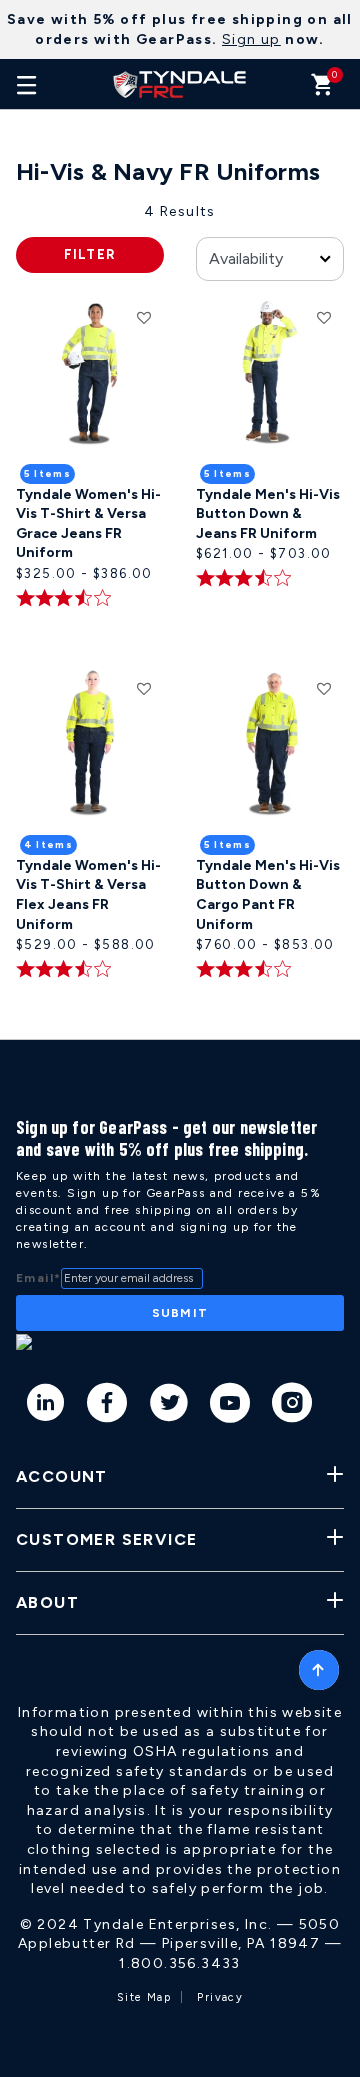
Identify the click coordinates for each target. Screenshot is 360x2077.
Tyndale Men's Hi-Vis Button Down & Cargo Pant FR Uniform (268, 895)
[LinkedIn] (46, 1406)
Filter (90, 254)
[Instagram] (292, 1406)
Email (38, 1278)
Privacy (220, 1997)
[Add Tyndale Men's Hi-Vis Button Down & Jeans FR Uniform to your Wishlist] (324, 317)
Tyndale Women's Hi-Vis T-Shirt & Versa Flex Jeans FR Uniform (88, 895)
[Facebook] (107, 1406)
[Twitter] (169, 1406)
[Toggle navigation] (27, 84)
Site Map (144, 1997)
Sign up (251, 39)
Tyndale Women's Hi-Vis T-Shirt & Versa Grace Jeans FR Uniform (88, 524)
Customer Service (106, 1539)
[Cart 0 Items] (322, 89)
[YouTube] (230, 1406)
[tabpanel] (180, 621)
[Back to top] (319, 1665)
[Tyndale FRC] (180, 84)
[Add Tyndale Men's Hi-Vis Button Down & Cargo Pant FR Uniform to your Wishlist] (324, 688)
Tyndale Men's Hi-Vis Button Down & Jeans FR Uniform (268, 514)
